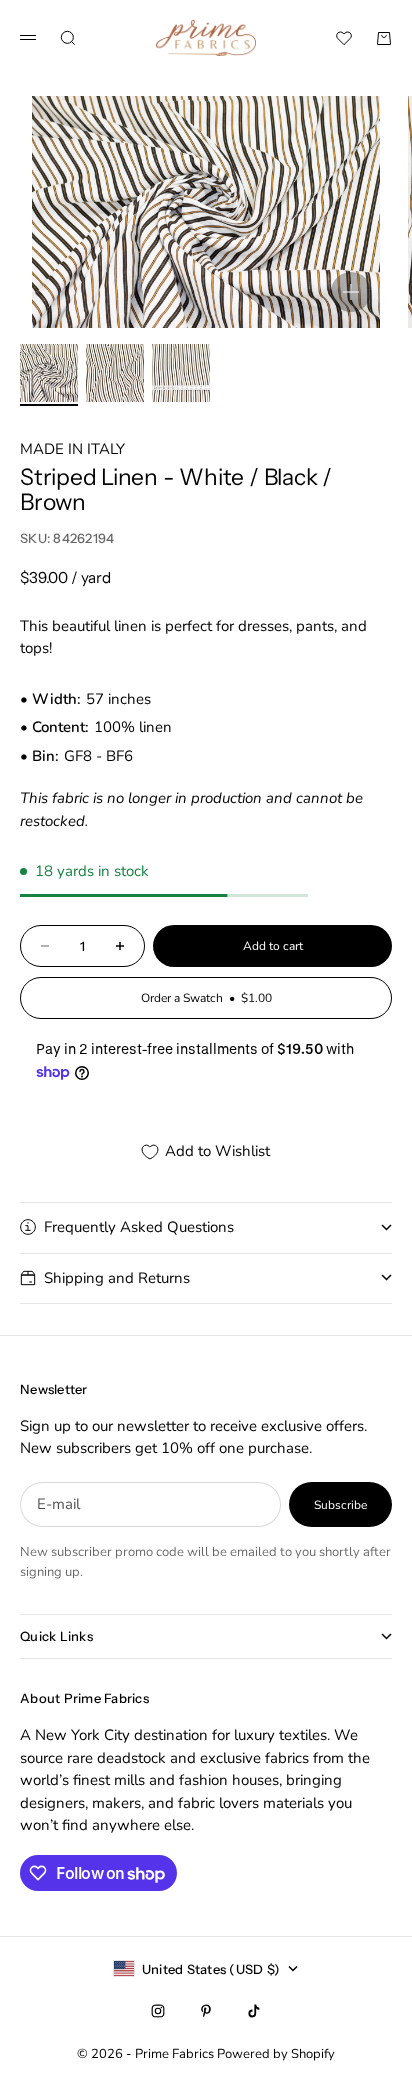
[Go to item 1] (49, 373)
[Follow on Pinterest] (206, 2011)
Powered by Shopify (276, 2054)
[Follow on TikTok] (254, 2011)
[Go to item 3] (181, 373)
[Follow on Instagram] (158, 2011)
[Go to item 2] (115, 373)
